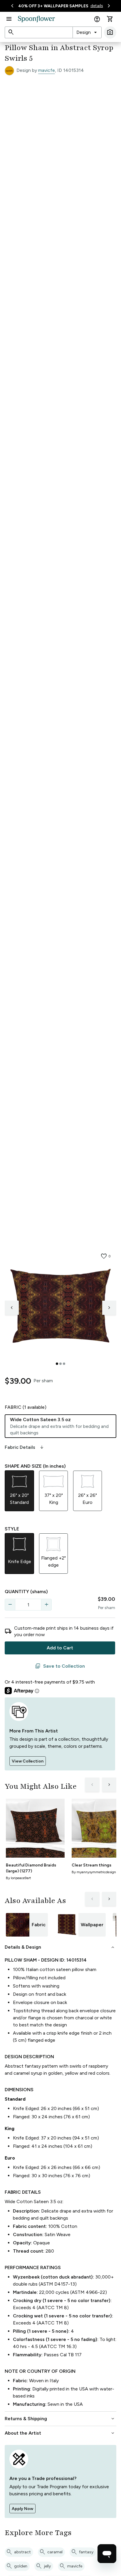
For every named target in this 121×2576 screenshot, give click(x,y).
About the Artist (60, 2433)
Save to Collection (60, 1666)
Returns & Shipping (60, 2419)
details (97, 6)
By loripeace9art (18, 1878)
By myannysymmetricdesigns (95, 1872)
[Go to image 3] (64, 1364)
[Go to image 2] (60, 1364)
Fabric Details (25, 1447)
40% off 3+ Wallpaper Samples (53, 6)
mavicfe (47, 70)
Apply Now (22, 2509)
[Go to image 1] (57, 1364)
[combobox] (87, 32)
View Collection (28, 1761)
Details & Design (60, 1947)
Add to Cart (60, 1648)
